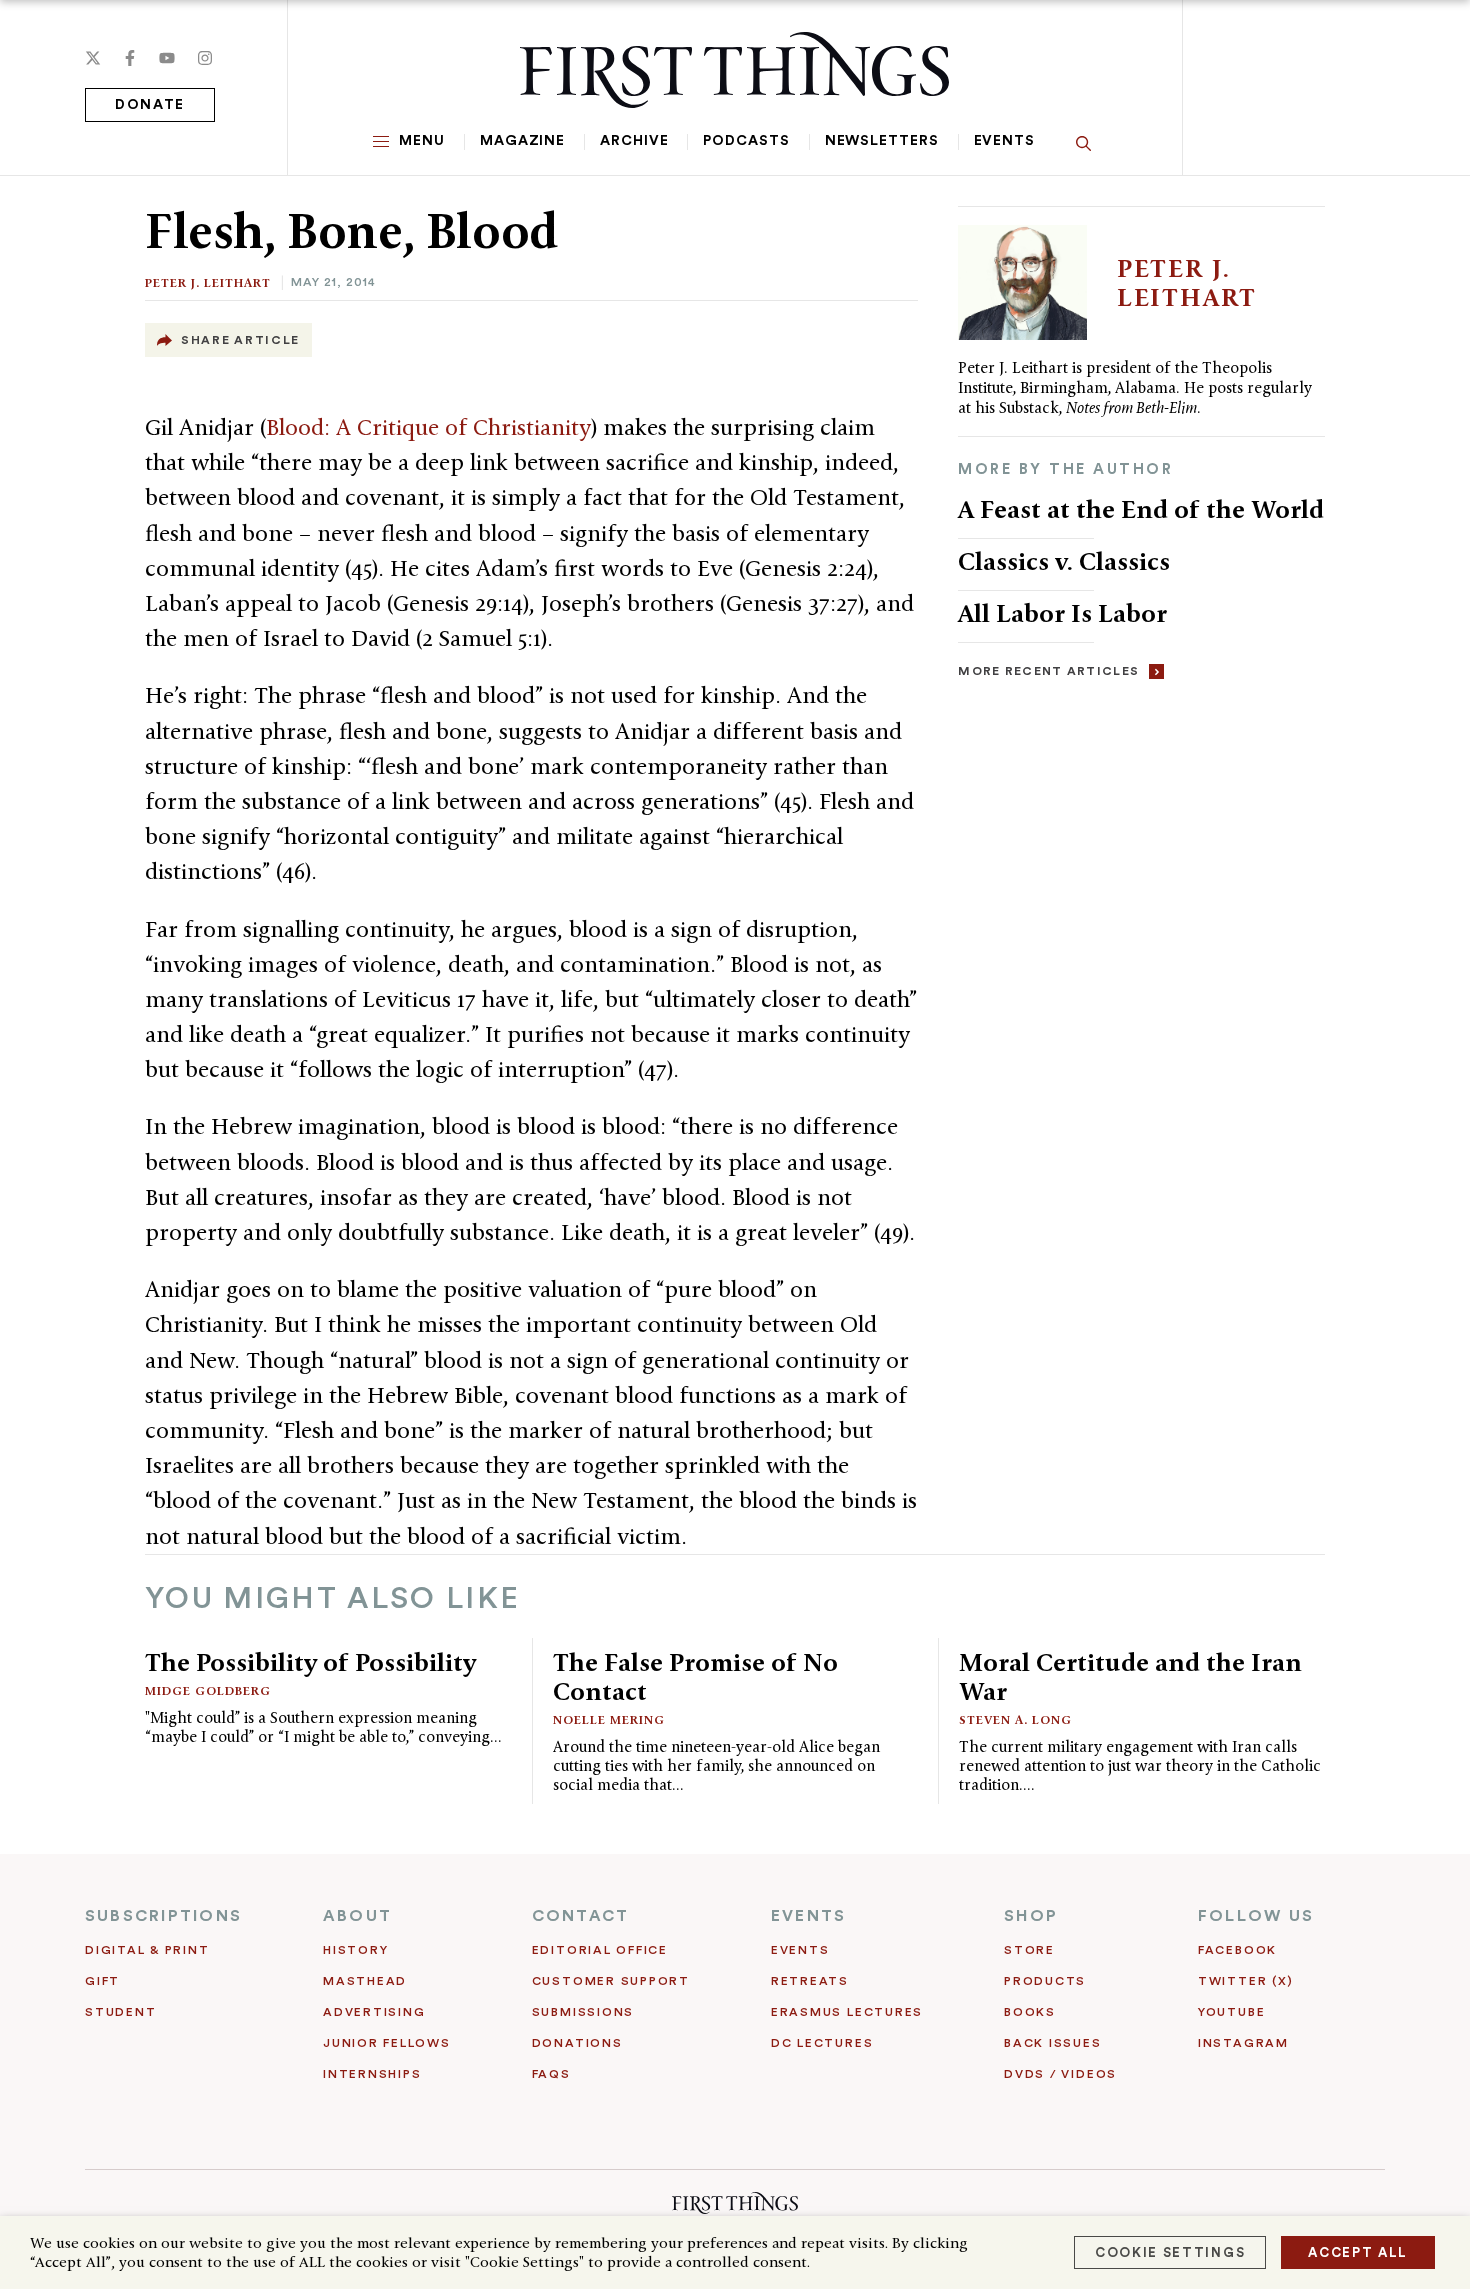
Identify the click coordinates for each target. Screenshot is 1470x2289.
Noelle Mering (609, 1719)
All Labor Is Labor (1062, 613)
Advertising (374, 2012)
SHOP (1031, 1916)
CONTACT (581, 1916)
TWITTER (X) (1245, 1981)
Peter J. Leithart (208, 282)
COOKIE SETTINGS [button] (1170, 2252)
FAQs (551, 2074)
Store (1029, 1950)
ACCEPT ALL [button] (1358, 2252)
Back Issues (1052, 2043)
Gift (102, 1981)
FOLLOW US (1256, 1916)
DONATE (150, 105)
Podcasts (746, 141)
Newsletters (882, 141)
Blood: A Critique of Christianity (428, 427)
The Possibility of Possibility (310, 1662)
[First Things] (734, 70)
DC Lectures (822, 2043)
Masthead (365, 1981)
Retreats (810, 1981)
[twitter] (93, 58)
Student (120, 2012)
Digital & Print (147, 1950)
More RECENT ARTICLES (1048, 671)
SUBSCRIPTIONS (163, 1916)
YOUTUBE (1231, 2012)
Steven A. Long (1015, 1719)
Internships (372, 2074)
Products (1045, 1981)
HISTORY (355, 1950)
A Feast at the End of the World (1141, 509)
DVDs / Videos (1060, 2074)
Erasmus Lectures (847, 2012)
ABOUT (357, 1916)
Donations (577, 2043)
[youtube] (167, 58)
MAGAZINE (522, 141)
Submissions (583, 2012)
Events (1004, 141)
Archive (634, 141)
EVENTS (808, 1916)
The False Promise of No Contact (695, 1676)
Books (1030, 2012)
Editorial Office (600, 1950)
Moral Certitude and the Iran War (1130, 1676)
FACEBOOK (1237, 1950)
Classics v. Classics (1064, 561)
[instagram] (205, 58)
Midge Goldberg (208, 1690)
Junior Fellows (387, 2043)
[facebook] (130, 58)
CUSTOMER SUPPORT (611, 1981)
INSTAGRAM (1243, 2043)
